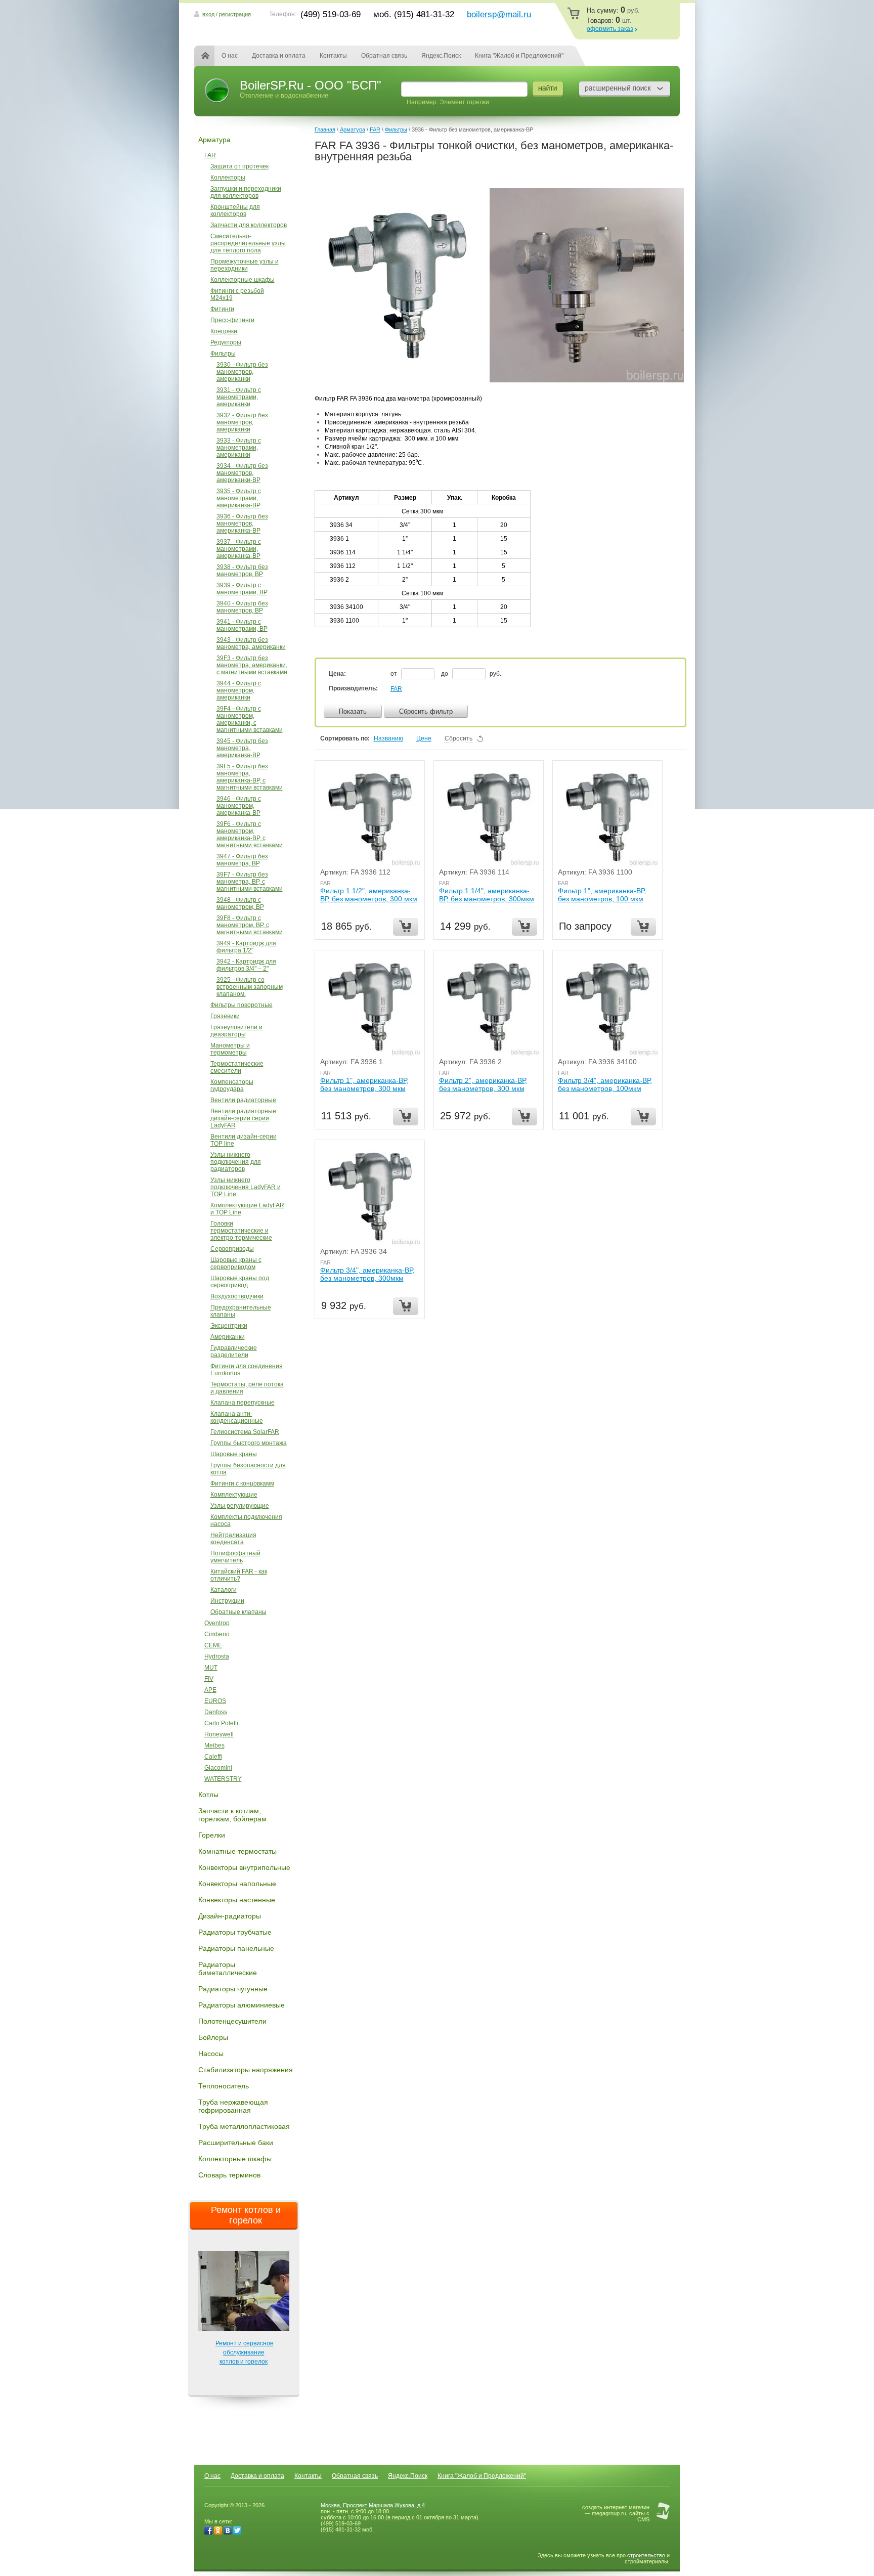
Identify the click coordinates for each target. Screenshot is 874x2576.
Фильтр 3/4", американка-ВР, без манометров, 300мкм (367, 1274)
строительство (646, 2555)
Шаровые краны (234, 1454)
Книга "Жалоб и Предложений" (519, 56)
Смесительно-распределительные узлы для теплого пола (248, 243)
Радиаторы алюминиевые (242, 2005)
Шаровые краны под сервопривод (240, 1282)
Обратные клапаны (238, 1612)
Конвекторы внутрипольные (244, 1867)
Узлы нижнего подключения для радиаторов (236, 1162)
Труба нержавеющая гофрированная (233, 2106)
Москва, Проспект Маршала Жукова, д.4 (373, 2505)
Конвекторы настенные (237, 1900)
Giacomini (218, 1768)
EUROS (215, 1701)
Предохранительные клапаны (241, 1311)
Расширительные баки (236, 2143)
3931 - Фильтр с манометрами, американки (239, 397)
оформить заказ (610, 29)
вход (208, 14)
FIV (209, 1679)
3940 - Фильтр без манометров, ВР (242, 607)
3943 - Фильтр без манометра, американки (251, 643)
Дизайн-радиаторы (230, 1916)
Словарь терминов (229, 2175)
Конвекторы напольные (237, 1884)
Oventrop (217, 1623)
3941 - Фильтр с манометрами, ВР (242, 625)
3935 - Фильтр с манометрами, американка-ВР (239, 498)
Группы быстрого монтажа (249, 1443)
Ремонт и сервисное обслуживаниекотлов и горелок (245, 2352)
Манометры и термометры (230, 1049)
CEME (213, 1645)
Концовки (224, 331)
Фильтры (223, 354)
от (395, 674)
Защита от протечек (239, 166)
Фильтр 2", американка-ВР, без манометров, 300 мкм (483, 1084)
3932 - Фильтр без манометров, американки (242, 422)
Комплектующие (234, 1495)
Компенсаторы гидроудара (232, 1085)
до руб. (471, 674)
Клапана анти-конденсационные (237, 1417)
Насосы (211, 2054)
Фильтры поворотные (242, 1005)
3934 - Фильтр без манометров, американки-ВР (242, 473)
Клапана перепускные (243, 1403)
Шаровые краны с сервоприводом (236, 1263)
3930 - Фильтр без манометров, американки (242, 372)
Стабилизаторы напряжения (246, 2070)
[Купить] (406, 927)
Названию (388, 738)
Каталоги (224, 1590)
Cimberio (217, 1634)
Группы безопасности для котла (248, 1469)
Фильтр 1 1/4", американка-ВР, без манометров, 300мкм (487, 895)
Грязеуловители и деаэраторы (236, 1031)
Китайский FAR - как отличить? (239, 1575)
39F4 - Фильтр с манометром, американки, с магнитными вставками (250, 719)
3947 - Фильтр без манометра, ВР (242, 860)
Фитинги (222, 309)
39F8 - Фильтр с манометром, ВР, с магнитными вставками (250, 925)
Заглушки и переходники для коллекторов (246, 192)
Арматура (214, 140)
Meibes (214, 1745)
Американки (228, 1337)
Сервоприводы (232, 1249)
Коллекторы (228, 178)
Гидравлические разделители (234, 1351)
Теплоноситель (224, 2086)
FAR (210, 155)
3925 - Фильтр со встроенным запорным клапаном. (250, 987)
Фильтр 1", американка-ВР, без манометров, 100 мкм (602, 895)
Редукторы (226, 342)
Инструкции (227, 1601)
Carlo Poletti (221, 1723)
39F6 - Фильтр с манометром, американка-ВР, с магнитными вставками (250, 835)
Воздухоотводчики (237, 1296)
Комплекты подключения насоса (246, 1520)
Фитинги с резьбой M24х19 (237, 294)
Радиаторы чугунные (233, 1989)
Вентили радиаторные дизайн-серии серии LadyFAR (243, 1118)
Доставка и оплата (279, 56)
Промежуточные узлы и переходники (245, 265)
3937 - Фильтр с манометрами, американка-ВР (239, 549)
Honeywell (219, 1734)
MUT (211, 1668)
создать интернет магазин (616, 2507)
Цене (424, 738)
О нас (230, 56)
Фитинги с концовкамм (242, 1483)
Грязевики (225, 1016)
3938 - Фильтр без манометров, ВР (242, 571)
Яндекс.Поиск (441, 56)
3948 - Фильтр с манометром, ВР (240, 903)
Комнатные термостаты (237, 1851)
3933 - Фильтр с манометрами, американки (239, 448)
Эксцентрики (229, 1326)
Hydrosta (217, 1656)
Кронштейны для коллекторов (235, 210)
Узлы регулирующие (240, 1506)
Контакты (333, 56)
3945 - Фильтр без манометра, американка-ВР (242, 748)
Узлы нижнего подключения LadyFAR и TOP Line (246, 1187)
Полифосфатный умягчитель (235, 1557)
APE (210, 1690)
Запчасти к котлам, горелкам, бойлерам (232, 1815)
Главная (211, 56)
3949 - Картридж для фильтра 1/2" (246, 947)
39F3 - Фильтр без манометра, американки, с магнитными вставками (252, 665)
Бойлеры (213, 2037)
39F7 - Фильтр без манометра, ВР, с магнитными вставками (250, 882)
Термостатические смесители (237, 1067)
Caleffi (213, 1757)
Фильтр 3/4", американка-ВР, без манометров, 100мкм (605, 1084)
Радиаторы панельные (236, 1948)
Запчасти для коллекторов (249, 225)
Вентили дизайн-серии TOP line (244, 1140)
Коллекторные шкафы (243, 280)
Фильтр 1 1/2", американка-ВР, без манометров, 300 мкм (369, 895)
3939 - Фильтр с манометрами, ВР (242, 589)
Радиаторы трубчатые (235, 1932)
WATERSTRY (223, 1779)
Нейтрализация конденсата (233, 1539)
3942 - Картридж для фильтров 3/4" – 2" (246, 965)
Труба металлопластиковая (244, 2126)
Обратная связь (384, 56)
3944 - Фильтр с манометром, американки (239, 690)
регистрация (235, 14)
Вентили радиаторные (243, 1100)
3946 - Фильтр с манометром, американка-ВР (239, 806)
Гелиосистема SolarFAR (245, 1432)
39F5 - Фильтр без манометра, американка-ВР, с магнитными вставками (250, 777)
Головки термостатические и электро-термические (241, 1231)
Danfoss (216, 1712)
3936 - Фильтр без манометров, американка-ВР (242, 523)
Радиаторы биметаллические (228, 1969)
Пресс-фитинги (232, 320)
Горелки (212, 1835)
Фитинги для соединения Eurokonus (247, 1370)
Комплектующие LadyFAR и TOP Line (247, 1209)
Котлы (208, 1795)
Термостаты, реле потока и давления (247, 1388)
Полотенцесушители (232, 2021)
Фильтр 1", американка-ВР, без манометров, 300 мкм (364, 1084)
